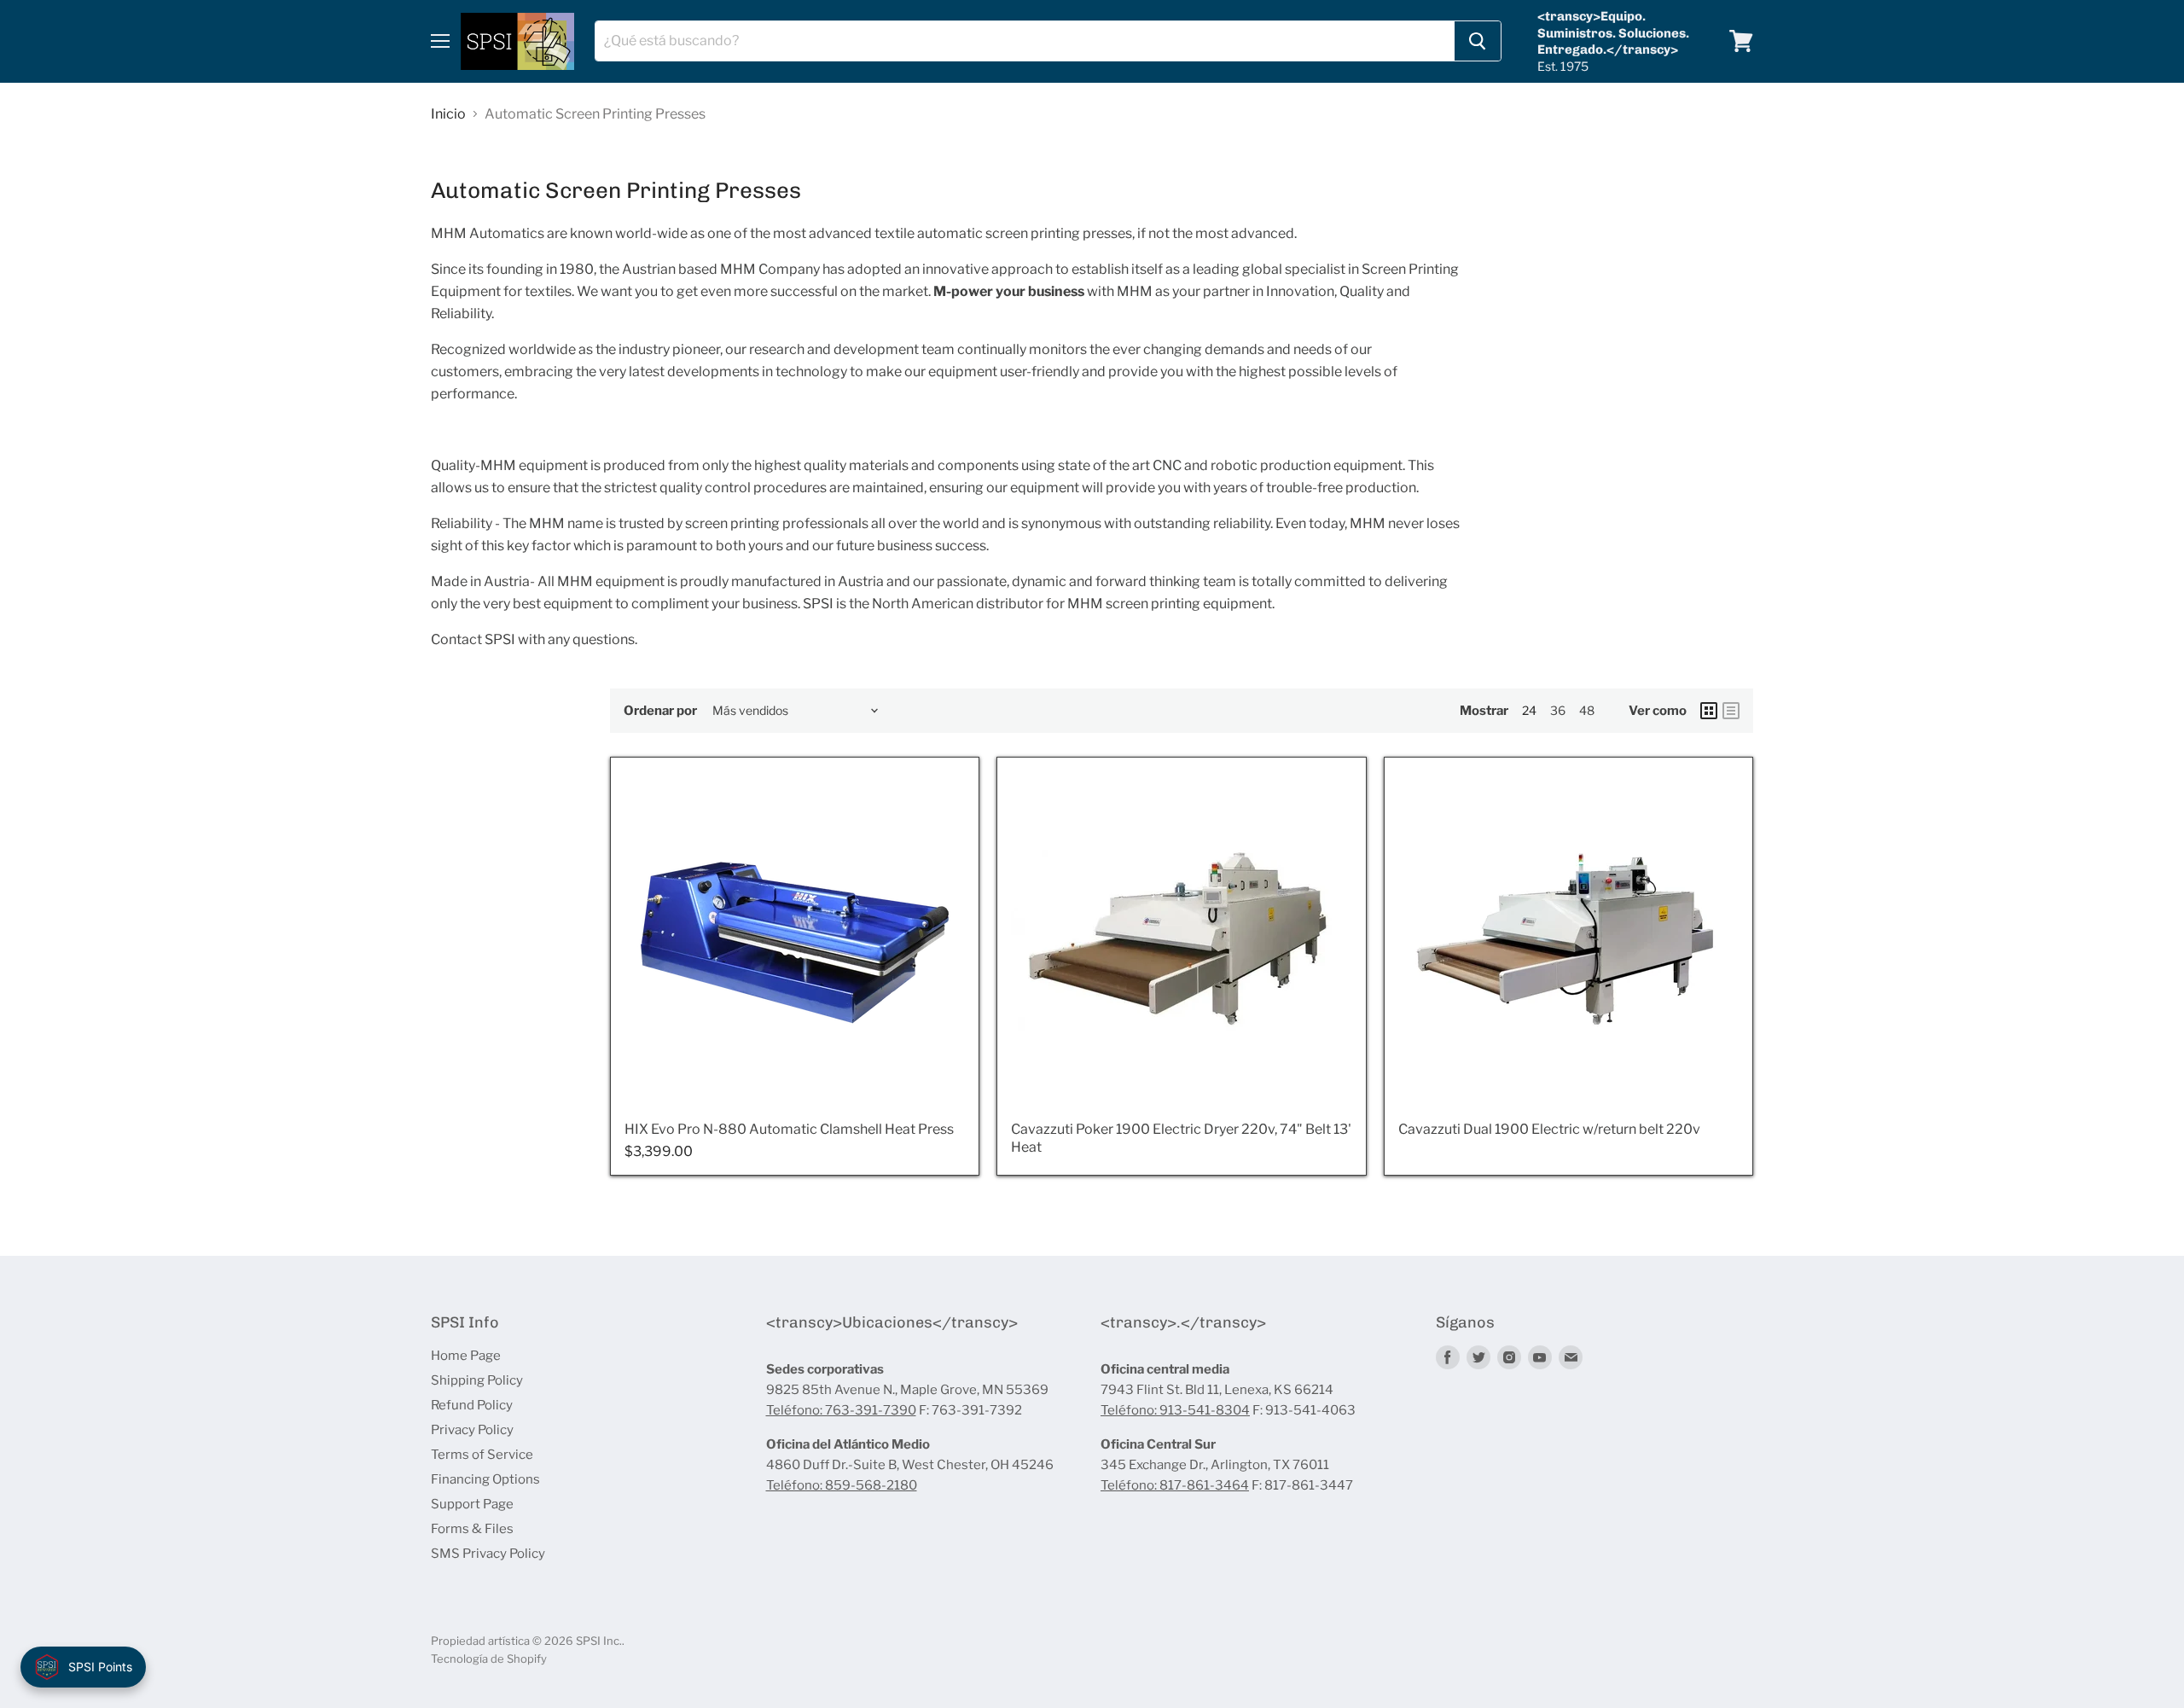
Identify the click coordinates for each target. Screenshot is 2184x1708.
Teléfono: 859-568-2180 (842, 1485)
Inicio (448, 114)
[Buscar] (1478, 41)
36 (1558, 710)
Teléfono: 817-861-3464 (1175, 1485)
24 (1529, 710)
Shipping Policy (477, 1380)
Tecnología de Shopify (489, 1659)
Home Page (466, 1356)
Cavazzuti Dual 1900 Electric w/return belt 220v (1549, 1129)
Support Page (472, 1504)
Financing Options (485, 1479)
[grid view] (1709, 711)
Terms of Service (482, 1455)
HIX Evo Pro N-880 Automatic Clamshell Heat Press (789, 1129)
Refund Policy (472, 1405)
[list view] (1731, 711)
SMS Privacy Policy (488, 1554)
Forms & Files (472, 1529)
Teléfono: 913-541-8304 (1175, 1410)
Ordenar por (660, 711)
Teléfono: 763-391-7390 (841, 1410)
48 (1587, 710)
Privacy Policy (472, 1430)
